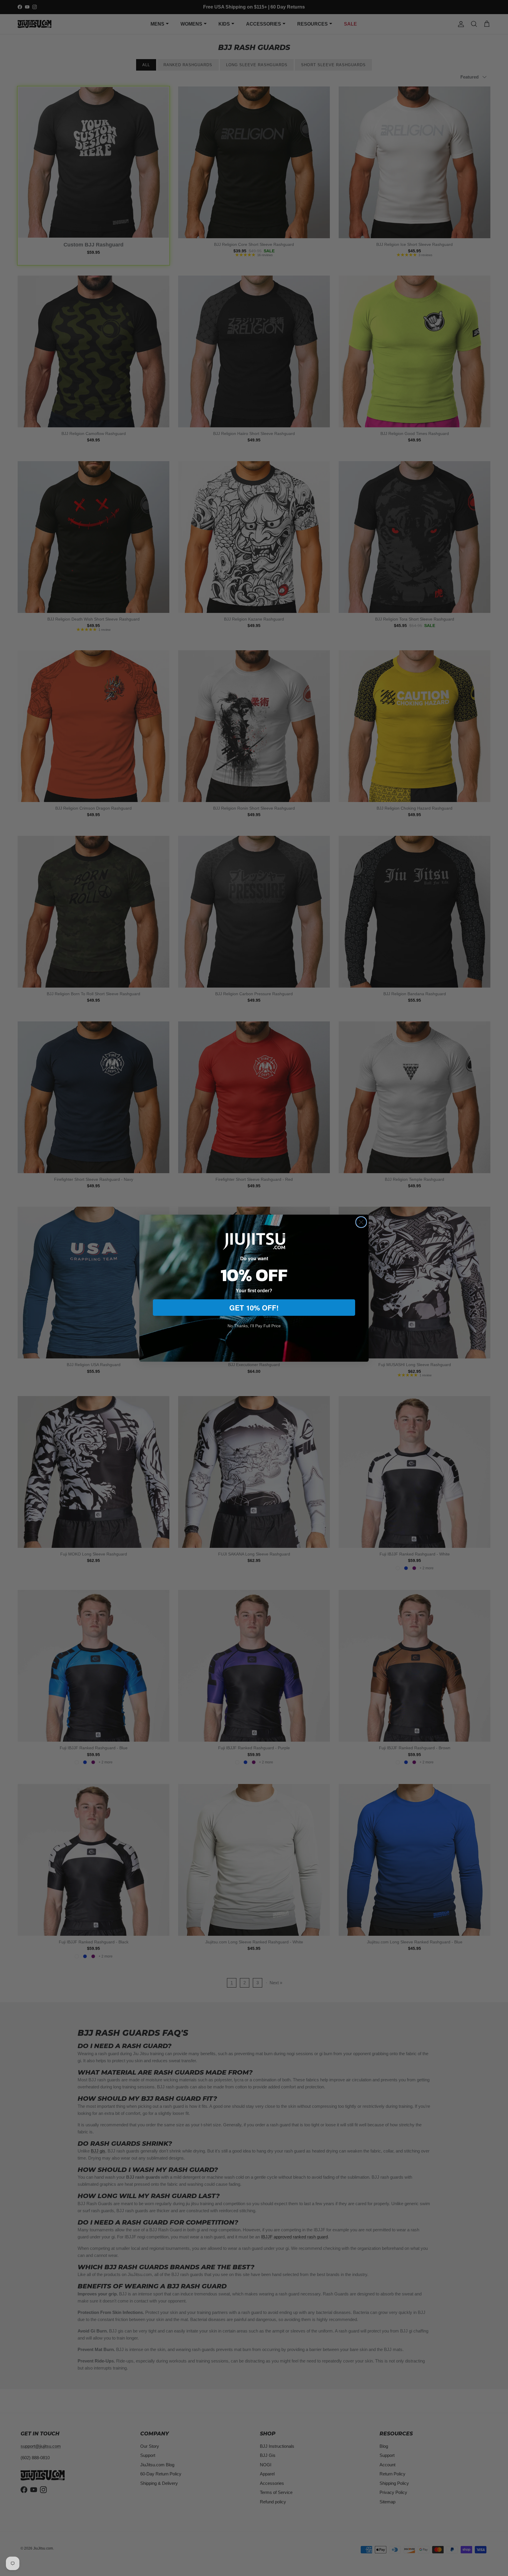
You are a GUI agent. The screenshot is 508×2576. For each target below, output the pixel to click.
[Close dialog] (361, 1222)
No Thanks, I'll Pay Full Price (254, 1326)
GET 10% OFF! (254, 1308)
